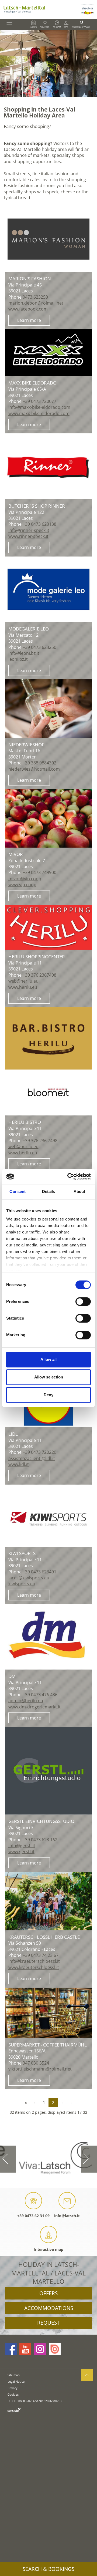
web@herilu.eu (23, 981)
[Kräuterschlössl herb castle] (49, 1901)
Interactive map (48, 2249)
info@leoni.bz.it (24, 653)
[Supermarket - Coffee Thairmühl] (49, 2013)
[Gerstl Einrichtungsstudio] (49, 1771)
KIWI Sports (22, 1553)
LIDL (13, 1434)
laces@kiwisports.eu (29, 1578)
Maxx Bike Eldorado (32, 383)
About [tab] (79, 1191)
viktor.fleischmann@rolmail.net (40, 2069)
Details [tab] (49, 1191)
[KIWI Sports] (49, 1516)
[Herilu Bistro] (49, 1061)
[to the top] (87, 2375)
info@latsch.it (67, 2216)
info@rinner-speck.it (29, 530)
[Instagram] (40, 2349)
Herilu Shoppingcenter (37, 957)
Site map (14, 2375)
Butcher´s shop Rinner (37, 506)
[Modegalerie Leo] (49, 589)
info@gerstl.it (22, 1846)
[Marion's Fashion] (49, 239)
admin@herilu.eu (26, 1701)
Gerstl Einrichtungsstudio (41, 1821)
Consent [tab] (18, 1191)
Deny (48, 1395)
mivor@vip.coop (25, 879)
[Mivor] (49, 818)
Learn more (29, 320)
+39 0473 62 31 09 (33, 2216)
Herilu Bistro (25, 1122)
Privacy (13, 2388)
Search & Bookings (48, 2569)
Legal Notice (16, 2381)
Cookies (13, 2394)
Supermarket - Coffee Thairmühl (48, 2045)
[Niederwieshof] (49, 709)
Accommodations (49, 2308)
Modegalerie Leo (29, 629)
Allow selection (49, 1377)
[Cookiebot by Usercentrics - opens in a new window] (68, 1176)
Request (48, 2323)
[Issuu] (55, 2349)
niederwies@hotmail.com (34, 769)
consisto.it (14, 2410)
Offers (48, 2293)
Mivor (16, 854)
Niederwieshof (26, 745)
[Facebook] (11, 2349)
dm (12, 1676)
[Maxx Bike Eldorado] (49, 353)
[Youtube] (25, 2349)
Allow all (48, 1359)
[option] (48, 63)
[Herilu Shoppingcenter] (49, 927)
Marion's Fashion (30, 279)
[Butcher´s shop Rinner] (49, 466)
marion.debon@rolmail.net (36, 303)
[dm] (49, 1637)
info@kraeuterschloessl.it (34, 1961)
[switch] (83, 1302)
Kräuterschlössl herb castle (44, 1937)
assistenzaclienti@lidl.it (32, 1458)
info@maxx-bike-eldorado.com (39, 407)
